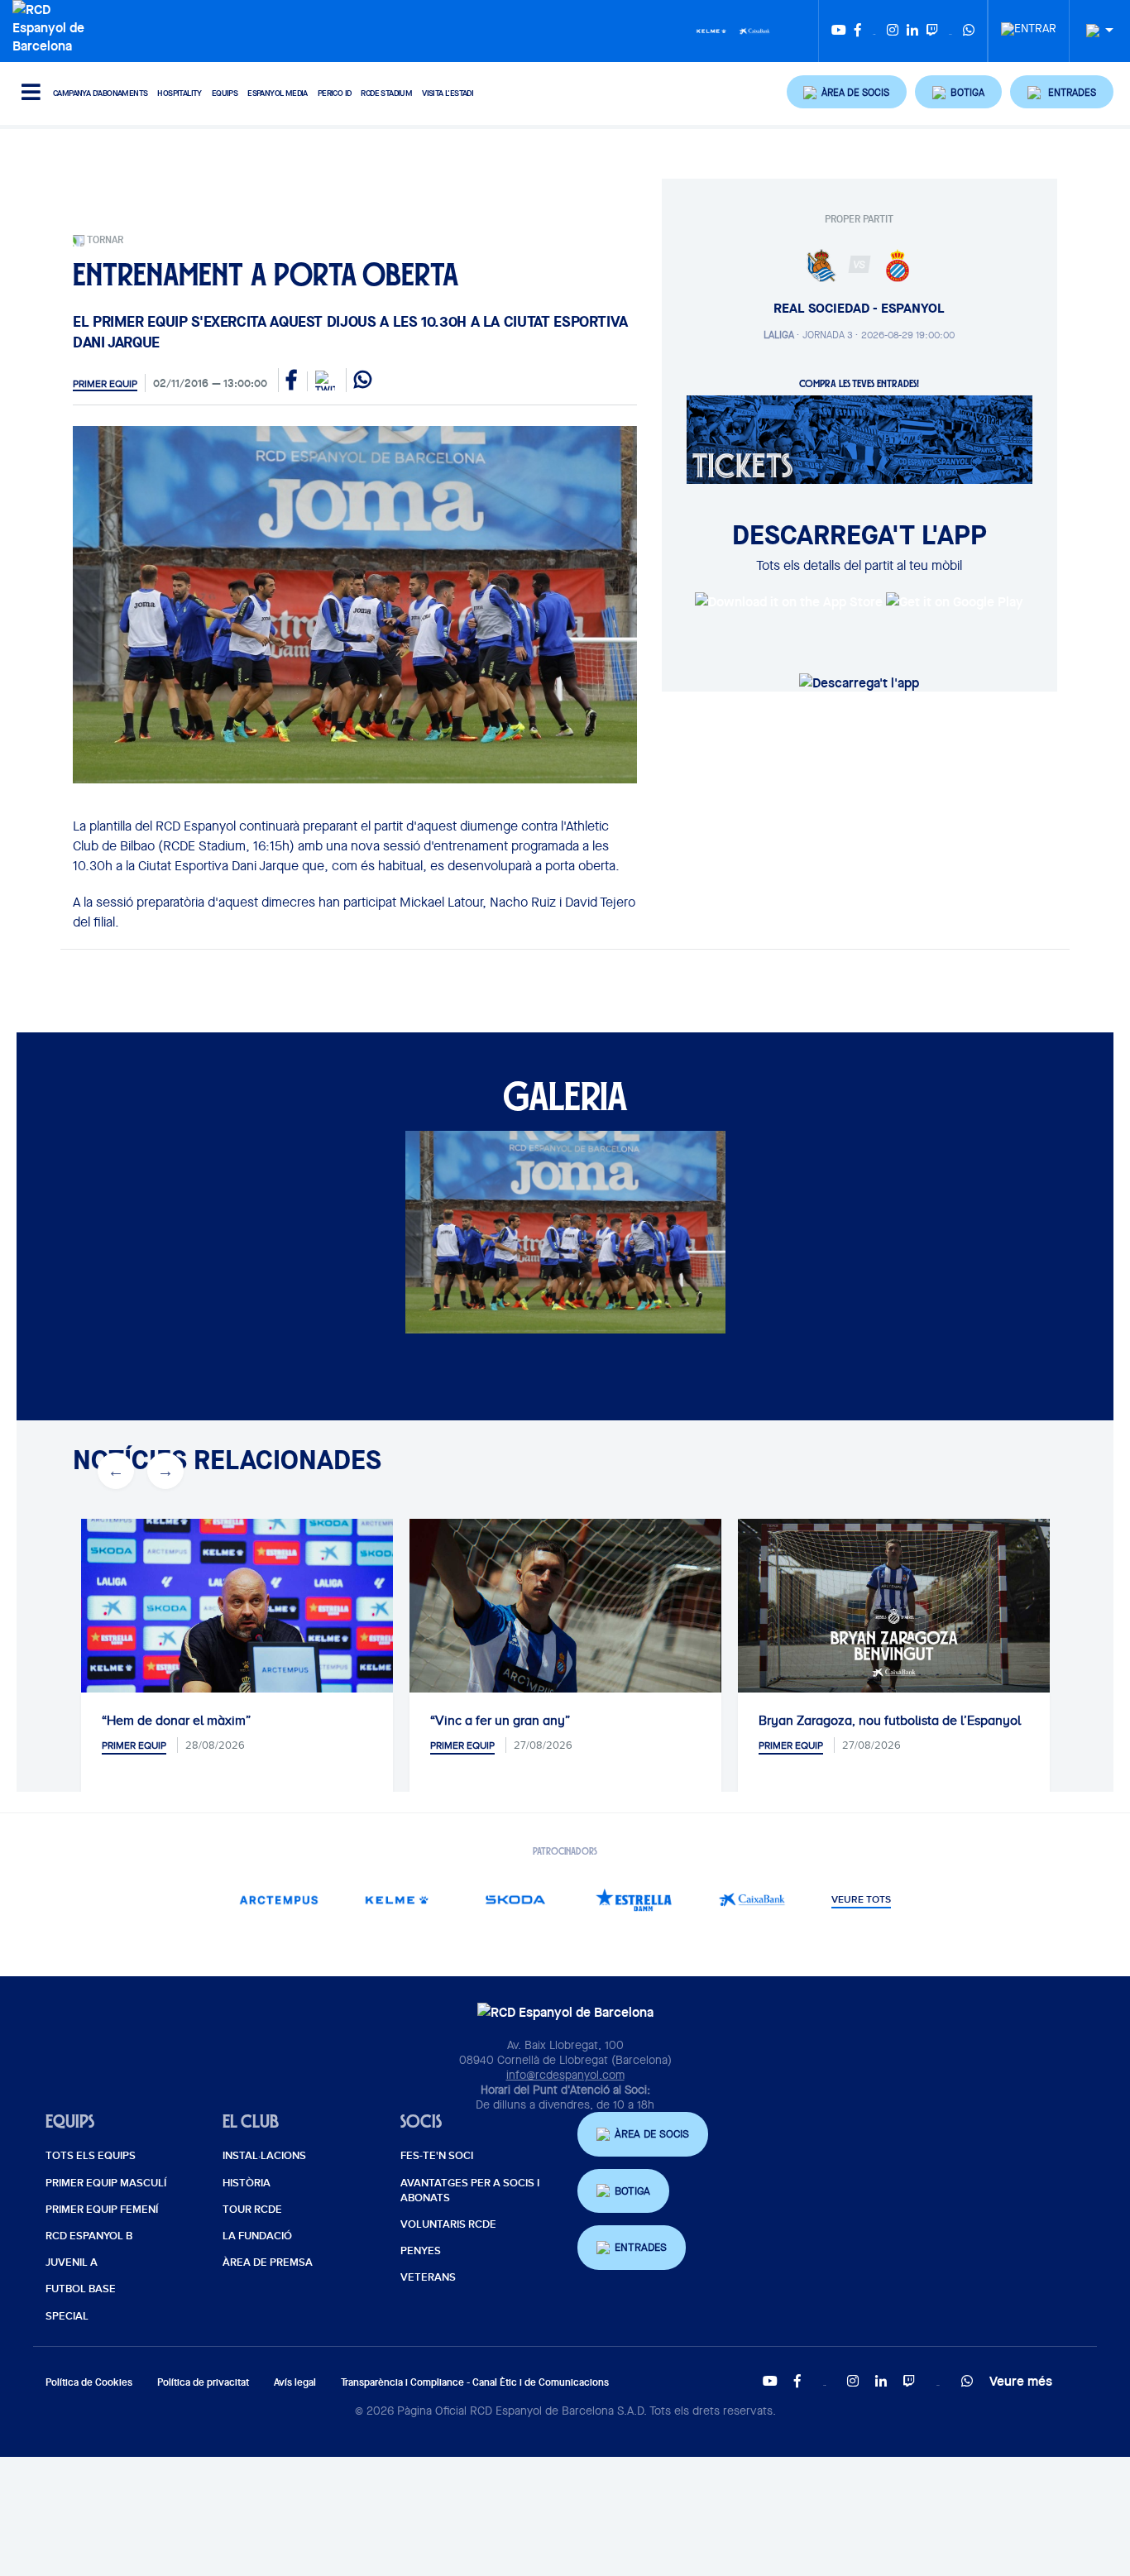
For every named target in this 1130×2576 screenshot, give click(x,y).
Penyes (421, 2251)
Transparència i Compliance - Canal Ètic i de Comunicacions (475, 2382)
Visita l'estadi (448, 93)
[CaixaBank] (752, 1900)
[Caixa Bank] (754, 30)
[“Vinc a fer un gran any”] (565, 1623)
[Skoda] (516, 1900)
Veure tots (861, 1900)
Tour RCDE (252, 2210)
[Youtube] (839, 31)
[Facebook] (858, 31)
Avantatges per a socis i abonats (470, 2191)
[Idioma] (1094, 31)
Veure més (1021, 2381)
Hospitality (179, 93)
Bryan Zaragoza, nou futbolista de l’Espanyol (890, 1721)
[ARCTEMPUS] (279, 1900)
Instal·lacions (264, 2156)
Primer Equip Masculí (106, 2183)
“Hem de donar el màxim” (176, 1721)
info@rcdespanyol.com (565, 2075)
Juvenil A (72, 2262)
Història (247, 2183)
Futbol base (81, 2289)
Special (67, 2316)
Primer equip (105, 384)
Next (165, 1471)
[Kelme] (711, 30)
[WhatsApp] (969, 31)
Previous (116, 1471)
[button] (847, 92)
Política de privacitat (203, 2382)
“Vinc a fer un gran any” (500, 1721)
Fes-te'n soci (437, 2156)
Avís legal (295, 2382)
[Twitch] (932, 31)
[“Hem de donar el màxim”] (237, 1623)
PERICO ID (335, 93)
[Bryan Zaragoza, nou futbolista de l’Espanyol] (894, 1606)
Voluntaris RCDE (448, 2224)
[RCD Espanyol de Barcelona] (53, 26)
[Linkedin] (912, 31)
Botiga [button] (632, 2191)
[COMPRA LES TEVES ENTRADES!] (859, 438)
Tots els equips (91, 2156)
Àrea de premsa (268, 2262)
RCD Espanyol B (89, 2236)
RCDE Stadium (386, 93)
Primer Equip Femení (102, 2210)
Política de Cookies (89, 2382)
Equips (225, 93)
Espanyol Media (278, 93)
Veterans (428, 2277)
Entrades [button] (641, 2247)
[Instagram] (893, 31)
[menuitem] (1029, 24)
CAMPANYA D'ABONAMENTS (100, 93)
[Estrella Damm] (634, 1900)
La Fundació (257, 2236)
